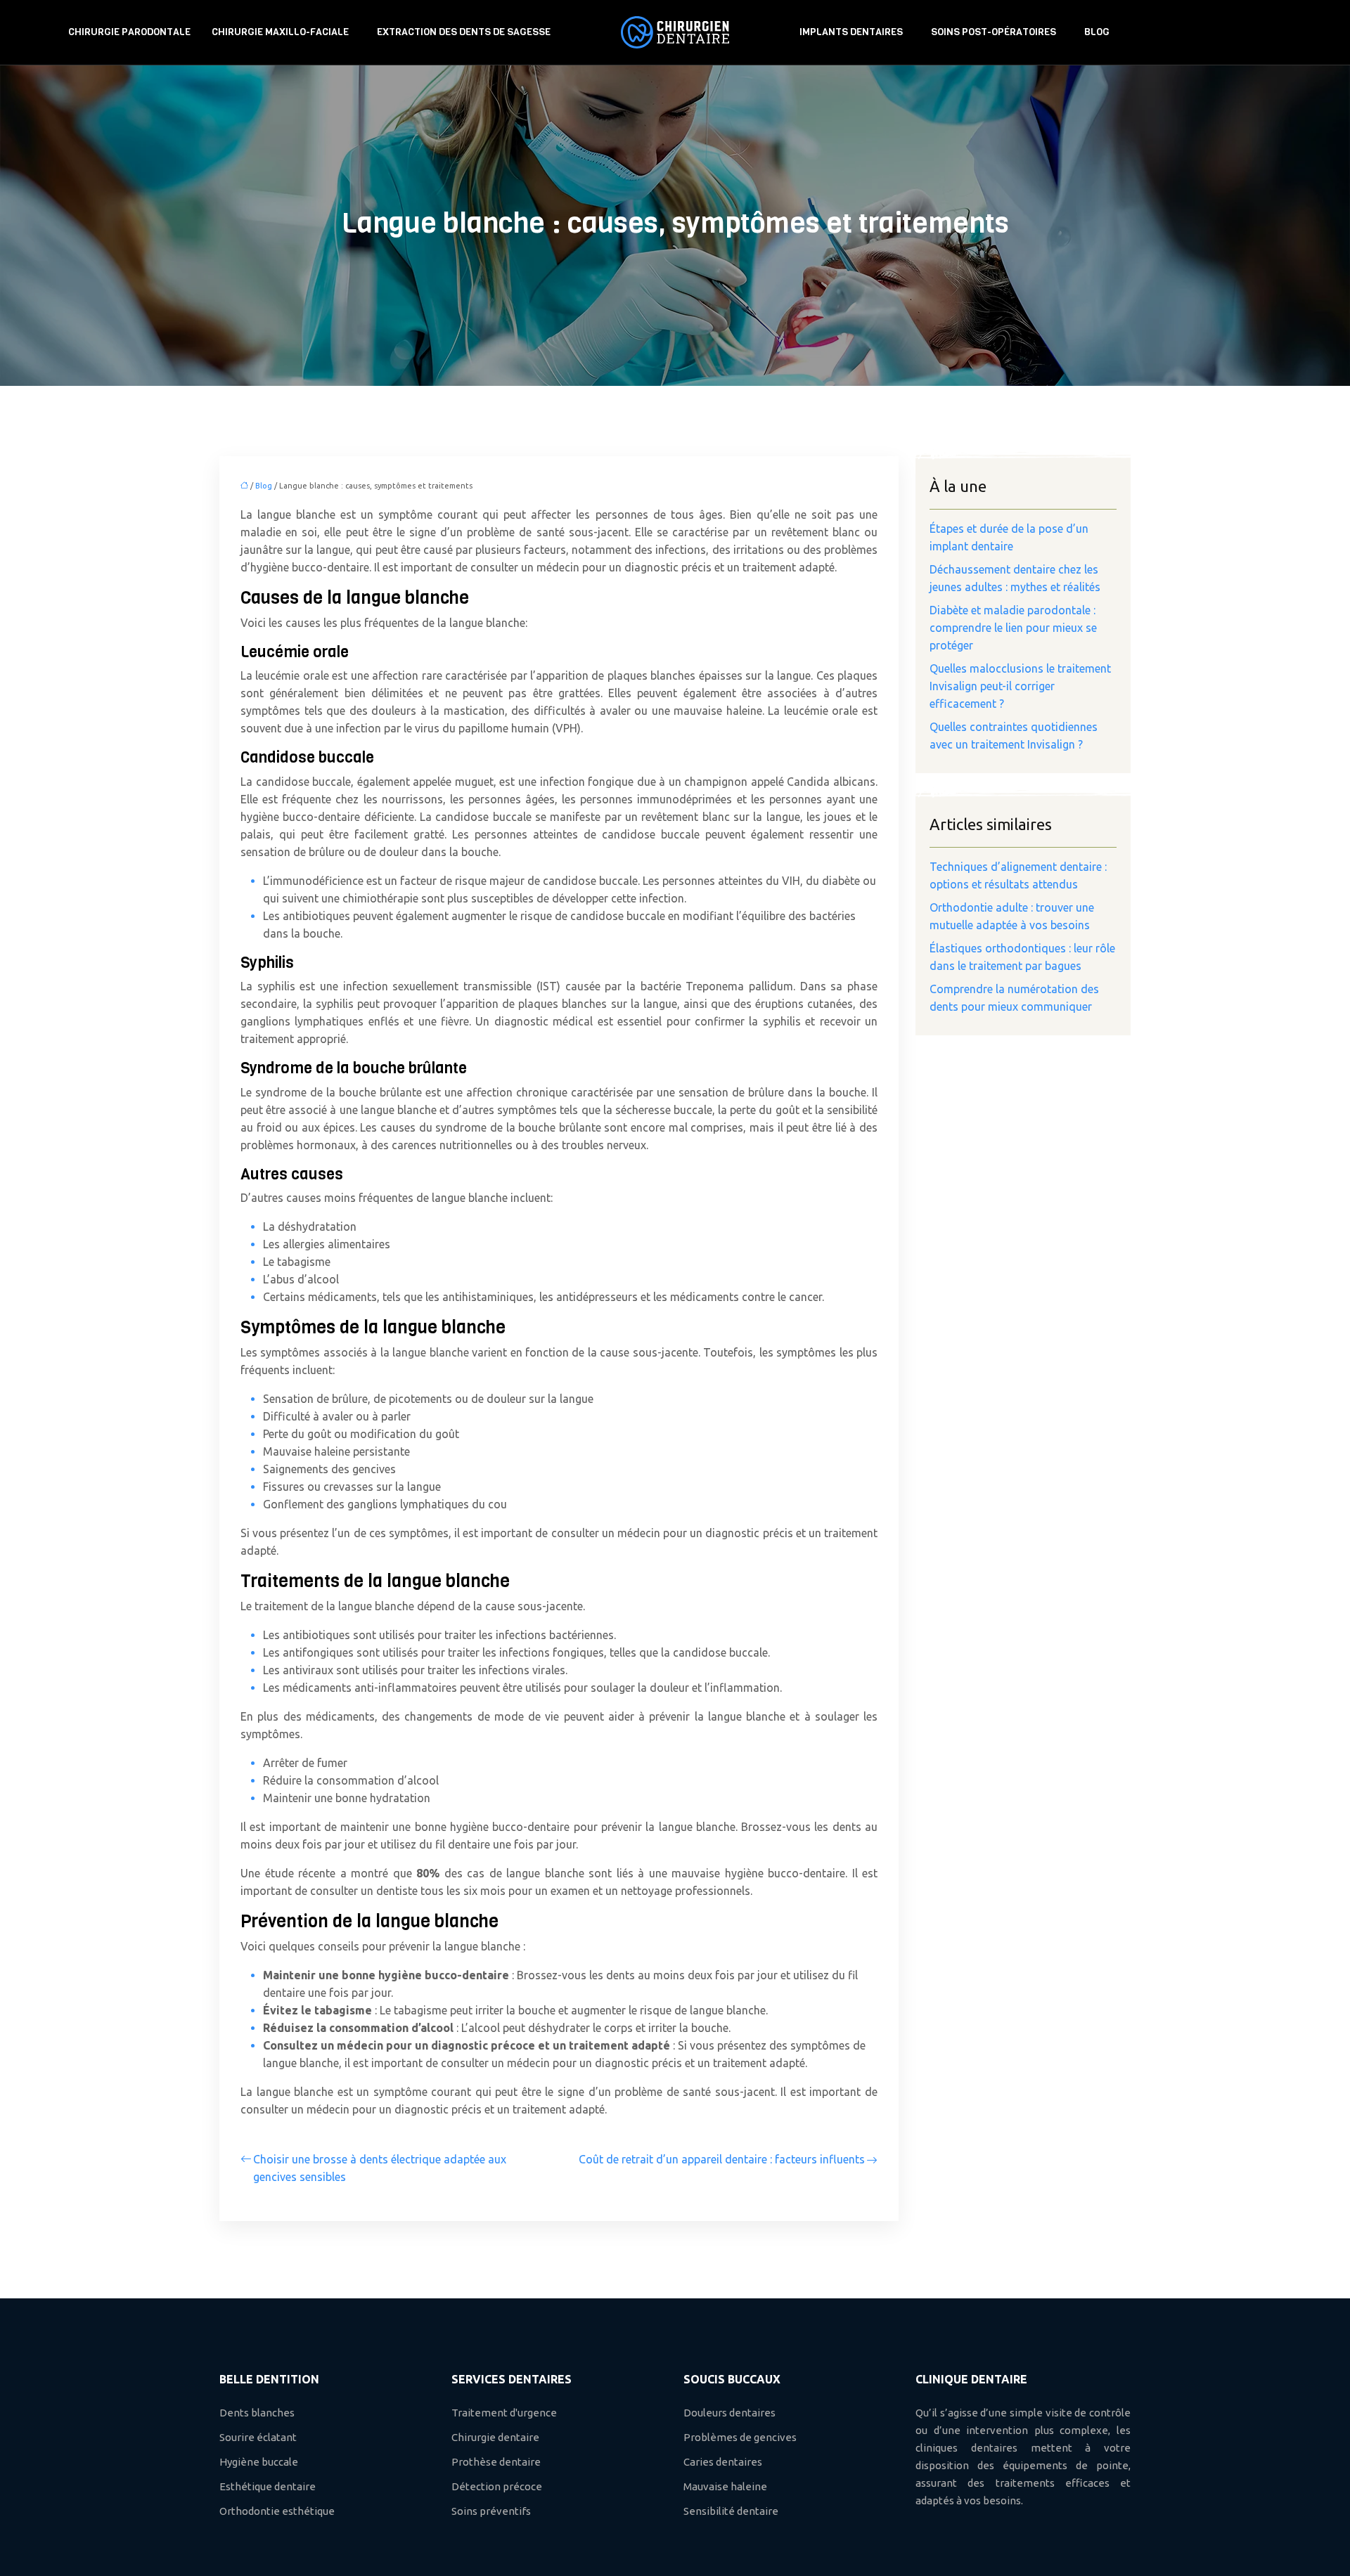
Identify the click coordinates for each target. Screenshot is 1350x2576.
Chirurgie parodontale (129, 32)
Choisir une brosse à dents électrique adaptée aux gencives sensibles (380, 2168)
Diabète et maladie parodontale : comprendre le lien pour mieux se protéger (1013, 628)
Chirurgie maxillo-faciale (280, 32)
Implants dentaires (851, 32)
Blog (1097, 32)
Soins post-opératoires (994, 32)
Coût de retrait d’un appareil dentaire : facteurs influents (722, 2159)
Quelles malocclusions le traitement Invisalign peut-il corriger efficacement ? (1020, 686)
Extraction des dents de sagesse (464, 32)
